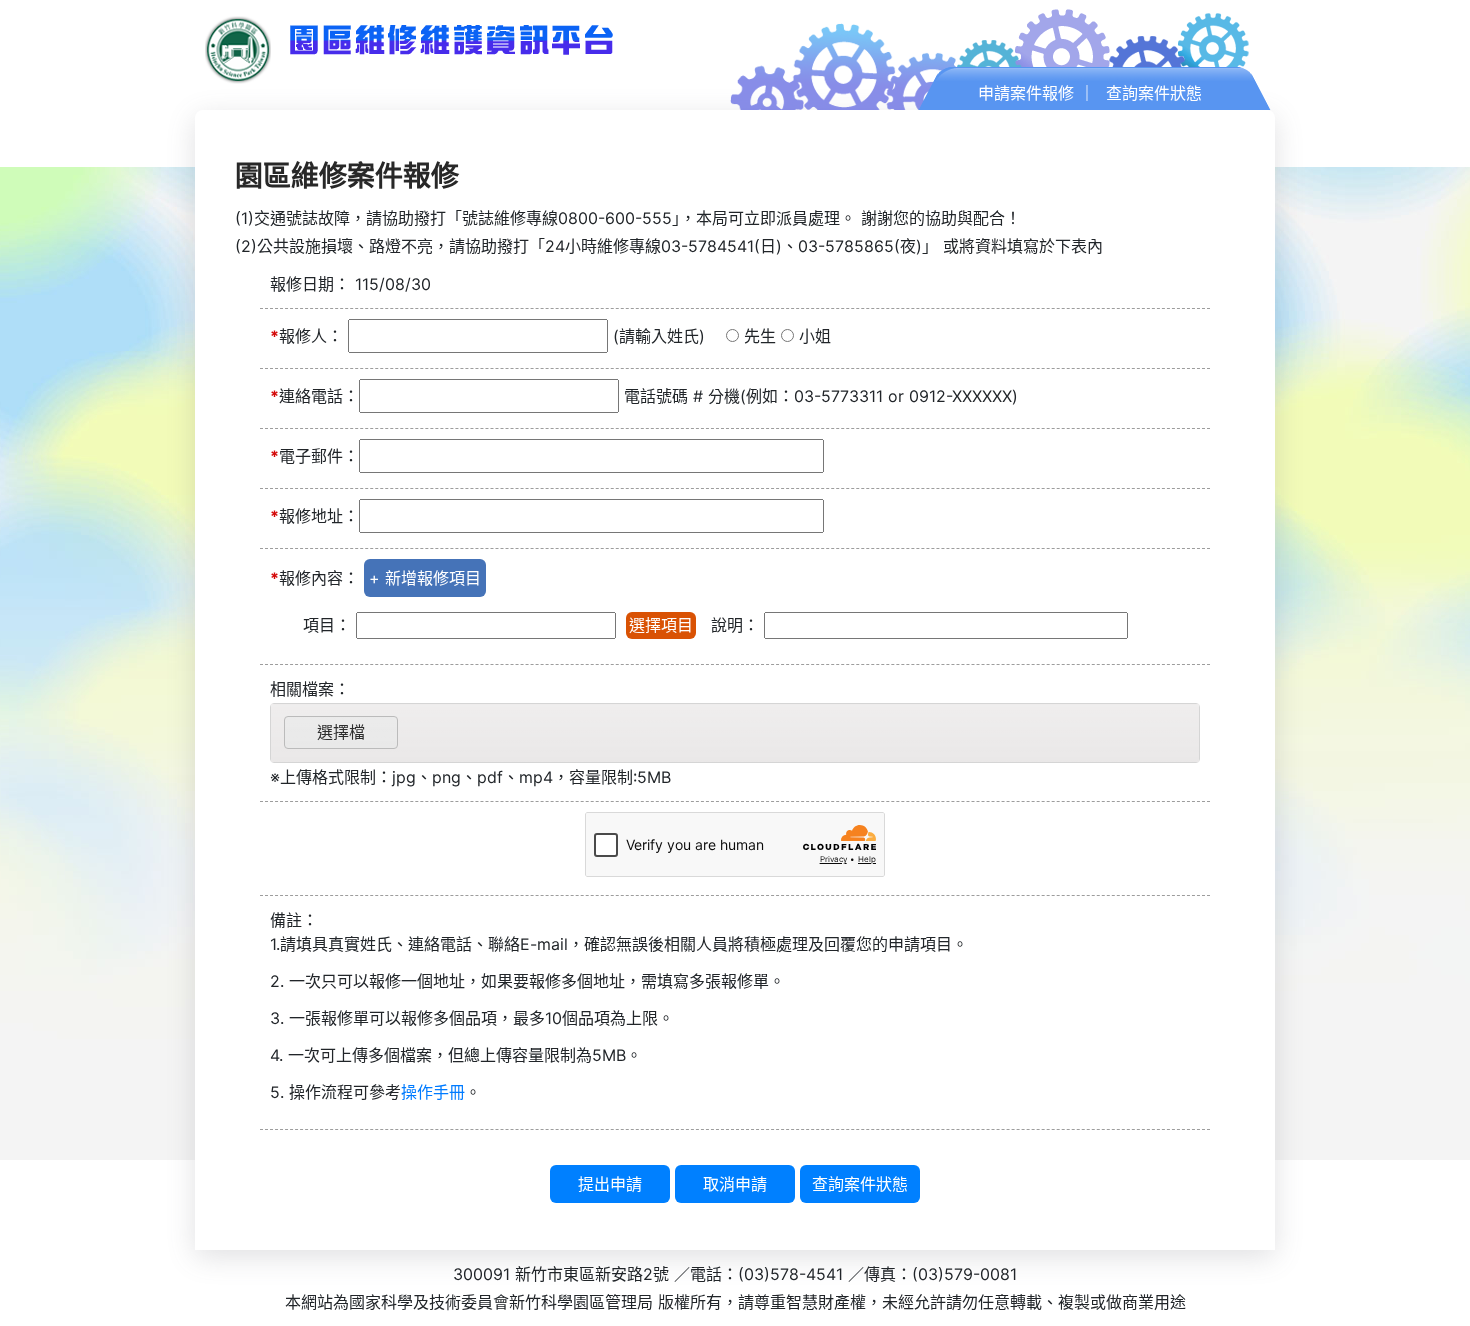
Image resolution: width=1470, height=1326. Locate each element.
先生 (760, 336)
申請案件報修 (1026, 93)
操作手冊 (433, 1092)
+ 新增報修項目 (425, 578)
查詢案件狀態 (1154, 93)
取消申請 (735, 1184)
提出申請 (610, 1184)
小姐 (815, 336)
